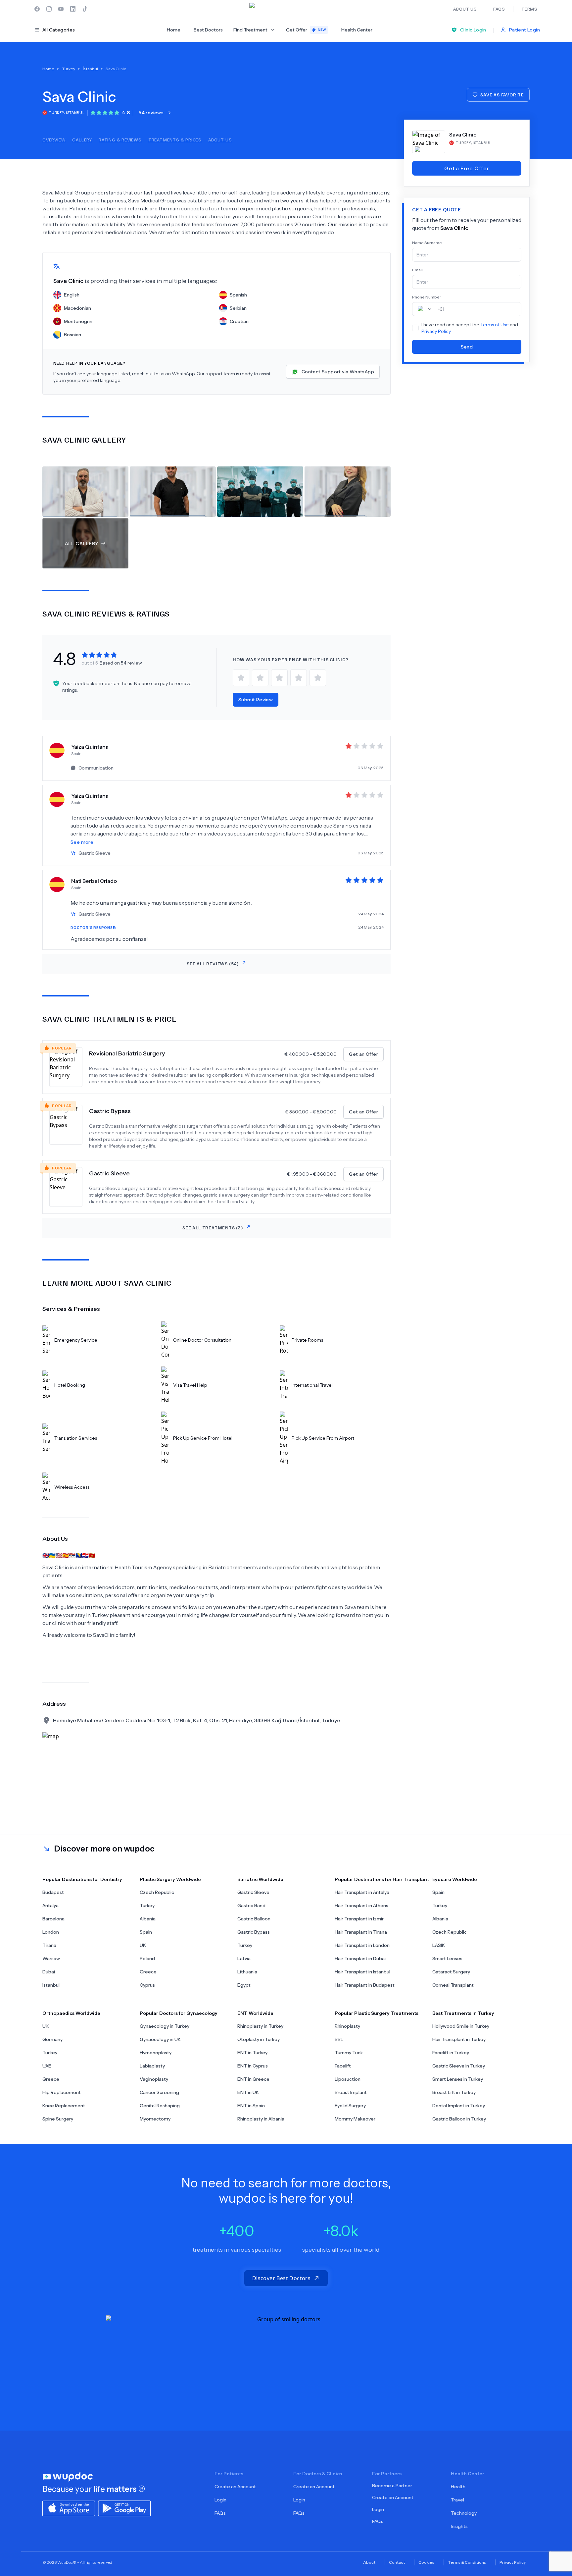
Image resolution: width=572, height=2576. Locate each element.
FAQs (220, 2513)
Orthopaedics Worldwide (71, 2013)
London (51, 1932)
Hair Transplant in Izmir (359, 1919)
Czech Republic (157, 1892)
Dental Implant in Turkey (459, 2106)
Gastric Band (251, 1905)
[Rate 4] (299, 678)
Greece (148, 1972)
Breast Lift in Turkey (454, 2092)
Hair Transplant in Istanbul (362, 1972)
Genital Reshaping (160, 2106)
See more (82, 842)
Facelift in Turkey (451, 2053)
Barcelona (53, 1919)
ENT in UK (248, 2092)
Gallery (82, 140)
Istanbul (51, 1985)
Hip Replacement (62, 2092)
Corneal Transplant (453, 1985)
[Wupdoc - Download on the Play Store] (124, 2508)
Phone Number (427, 297)
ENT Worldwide (255, 2013)
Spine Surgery (58, 2119)
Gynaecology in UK (160, 2039)
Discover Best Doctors (281, 2278)
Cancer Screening (159, 2092)
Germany (52, 2039)
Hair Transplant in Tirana (361, 1932)
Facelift (343, 2066)
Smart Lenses (447, 1959)
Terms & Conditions (467, 2562)
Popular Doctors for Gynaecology (179, 2013)
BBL (339, 2039)
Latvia (244, 1959)
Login (220, 2500)
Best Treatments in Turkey (463, 2013)
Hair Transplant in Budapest (365, 1985)
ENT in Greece (253, 2079)
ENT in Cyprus (253, 2066)
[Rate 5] (318, 678)
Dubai (49, 1972)
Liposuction (348, 2079)
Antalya (50, 1905)
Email (417, 270)
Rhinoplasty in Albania (261, 2119)
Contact (397, 2562)
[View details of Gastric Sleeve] (69, 1187)
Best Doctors (208, 30)
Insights (459, 2526)
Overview (54, 140)
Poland (147, 1959)
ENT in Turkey (252, 2053)
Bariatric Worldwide (260, 1879)
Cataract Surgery (451, 1972)
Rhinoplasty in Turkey (260, 2026)
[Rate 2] (260, 678)
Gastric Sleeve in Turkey (459, 2066)
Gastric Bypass (110, 1111)
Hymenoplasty (156, 2053)
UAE (47, 2066)
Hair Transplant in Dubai (360, 1959)
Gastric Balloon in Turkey (459, 2119)
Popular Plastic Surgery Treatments (377, 2013)
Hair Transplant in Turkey (459, 2039)
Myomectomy (155, 2119)
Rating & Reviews (120, 140)
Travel (457, 2500)
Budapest (53, 1892)
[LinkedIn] (73, 9)
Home (174, 30)
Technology (464, 2513)
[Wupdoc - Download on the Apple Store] (69, 2508)
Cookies (426, 2562)
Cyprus (147, 1985)
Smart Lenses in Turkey (458, 2079)
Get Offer (306, 30)
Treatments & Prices (175, 140)
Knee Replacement (64, 2106)
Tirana (49, 1945)
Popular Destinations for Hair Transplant (382, 1879)
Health (458, 2487)
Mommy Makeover (355, 2119)
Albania (148, 1919)
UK (143, 1945)
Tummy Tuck (349, 2053)
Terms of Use (495, 325)
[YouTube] (61, 9)
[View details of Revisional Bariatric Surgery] (69, 1067)
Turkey (147, 1905)
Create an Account (235, 2487)
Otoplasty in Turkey (259, 2039)
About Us (220, 140)
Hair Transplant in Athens (361, 1905)
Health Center (357, 30)
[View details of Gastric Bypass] (69, 1127)
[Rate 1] (241, 678)
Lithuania (247, 1972)
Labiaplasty (152, 2066)
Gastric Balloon (254, 1919)
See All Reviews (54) (213, 964)
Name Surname (427, 243)
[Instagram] (49, 9)
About (369, 2562)
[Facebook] (37, 9)
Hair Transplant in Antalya (362, 1892)
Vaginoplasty (154, 2079)
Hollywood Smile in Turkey (461, 2026)
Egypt (244, 1985)
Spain (146, 1932)
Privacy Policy (436, 331)
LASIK (439, 1945)
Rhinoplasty (347, 2026)
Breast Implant (351, 2092)
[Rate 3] (279, 678)
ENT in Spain (251, 2106)
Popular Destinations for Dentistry (82, 1879)
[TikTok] (85, 9)
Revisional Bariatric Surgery (127, 1053)
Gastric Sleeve (109, 1173)
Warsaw (51, 1959)
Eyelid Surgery (350, 2106)
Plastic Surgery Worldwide (170, 1879)
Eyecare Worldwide (455, 1879)
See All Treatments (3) (213, 1228)
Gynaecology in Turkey (165, 2026)
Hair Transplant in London (362, 1945)
